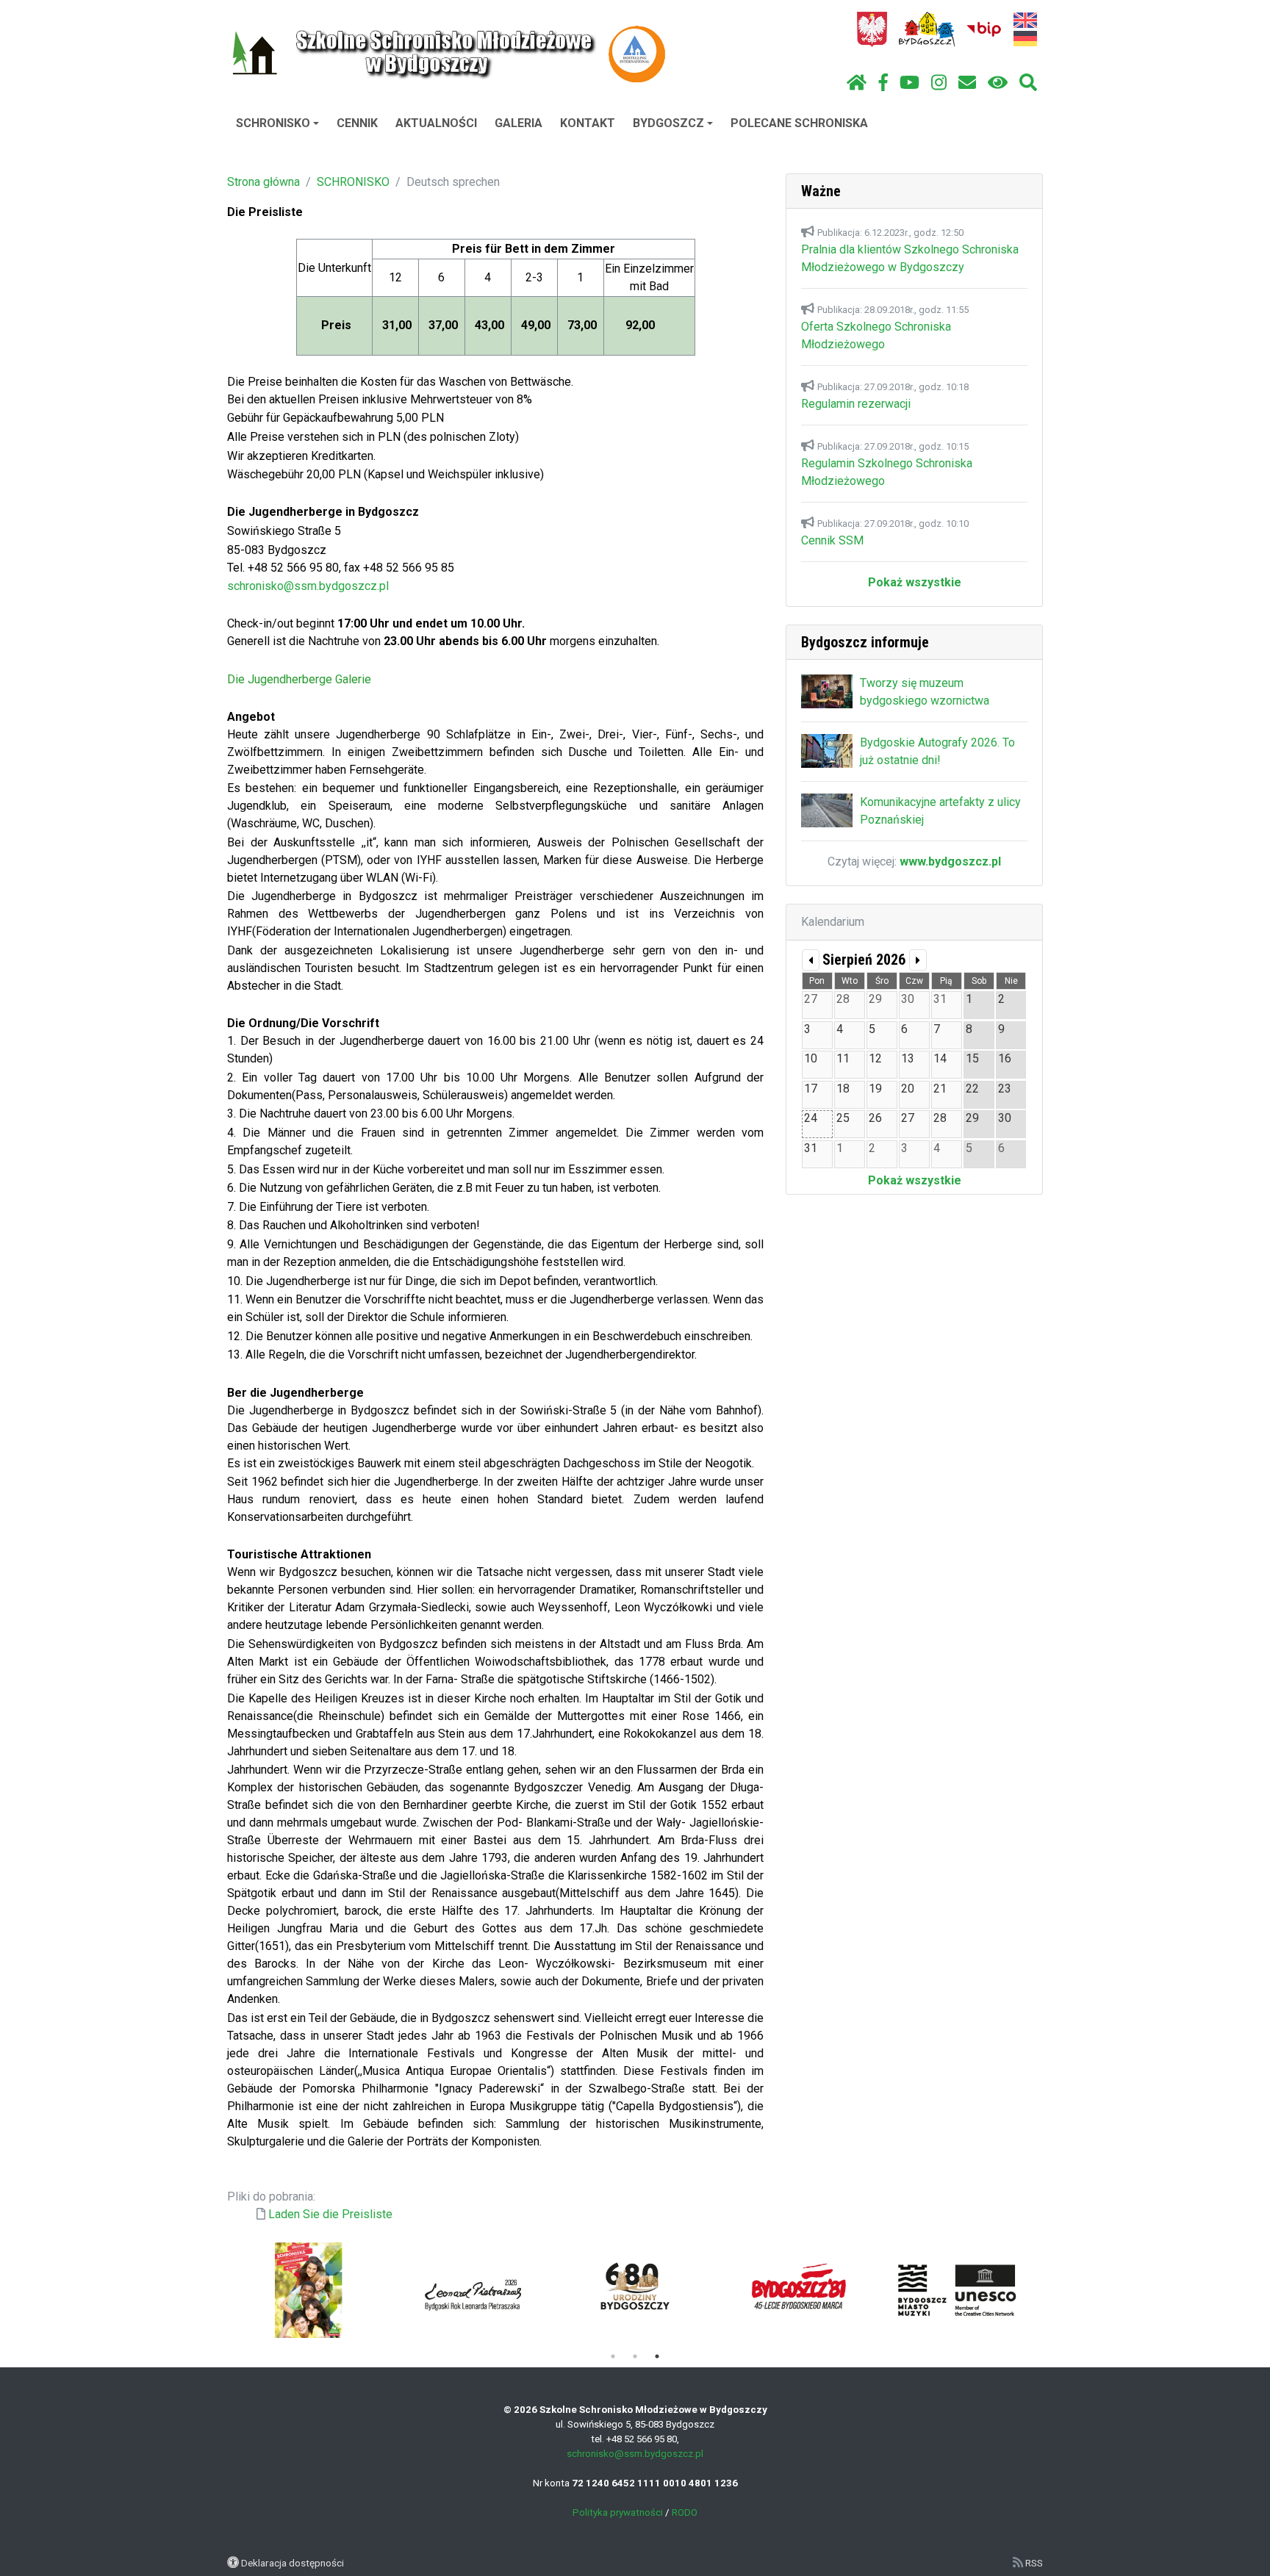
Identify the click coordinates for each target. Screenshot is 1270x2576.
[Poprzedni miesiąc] (811, 960)
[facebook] (883, 83)
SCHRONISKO (273, 123)
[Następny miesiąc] (918, 960)
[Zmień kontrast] (998, 83)
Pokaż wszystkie (915, 582)
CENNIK (357, 123)
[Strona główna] (857, 83)
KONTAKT (588, 123)
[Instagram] (939, 83)
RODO (685, 2512)
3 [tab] (657, 2356)
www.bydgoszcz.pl (950, 861)
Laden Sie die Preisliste (330, 2214)
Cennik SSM (832, 540)
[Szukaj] (1028, 83)
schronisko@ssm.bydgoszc (299, 586)
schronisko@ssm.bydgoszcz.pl (635, 2454)
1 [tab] (613, 2356)
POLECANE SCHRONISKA (799, 123)
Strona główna (263, 182)
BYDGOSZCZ (668, 123)
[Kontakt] (967, 83)
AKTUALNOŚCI (436, 123)
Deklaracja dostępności (293, 2563)
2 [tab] (635, 2356)
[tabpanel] (471, 2290)
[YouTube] (910, 83)
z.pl (380, 586)
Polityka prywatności (618, 2512)
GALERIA (519, 123)
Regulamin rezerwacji (856, 404)
